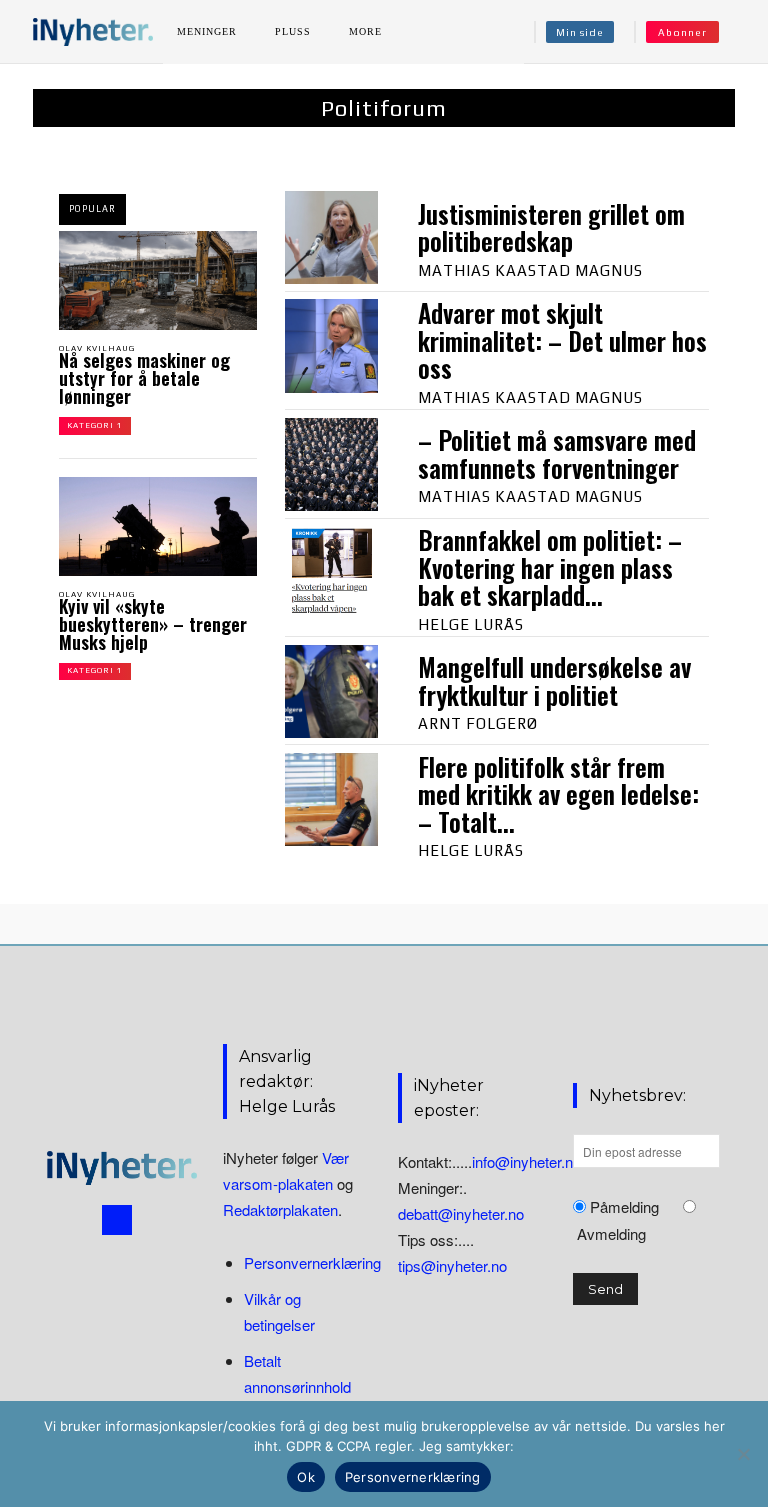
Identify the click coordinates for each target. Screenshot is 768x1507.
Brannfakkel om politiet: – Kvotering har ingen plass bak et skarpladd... (550, 567)
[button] (741, 32)
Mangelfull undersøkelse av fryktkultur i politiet (554, 680)
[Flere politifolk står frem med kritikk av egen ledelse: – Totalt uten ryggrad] (331, 799)
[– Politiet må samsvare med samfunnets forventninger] (331, 464)
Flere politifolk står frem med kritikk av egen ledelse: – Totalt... (558, 794)
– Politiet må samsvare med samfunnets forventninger (557, 453)
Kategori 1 (95, 425)
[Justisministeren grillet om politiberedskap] (331, 237)
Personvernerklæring (312, 1262)
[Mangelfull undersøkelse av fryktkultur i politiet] (331, 691)
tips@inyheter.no (452, 1265)
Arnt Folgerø (478, 723)
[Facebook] (117, 1220)
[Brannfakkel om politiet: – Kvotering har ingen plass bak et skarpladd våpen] (331, 572)
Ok (306, 1477)
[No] (743, 1454)
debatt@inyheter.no (461, 1213)
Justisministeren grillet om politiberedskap (551, 227)
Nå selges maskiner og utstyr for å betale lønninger (144, 378)
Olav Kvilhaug (97, 348)
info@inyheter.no (526, 1161)
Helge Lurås (471, 624)
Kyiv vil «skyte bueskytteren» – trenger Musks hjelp (153, 624)
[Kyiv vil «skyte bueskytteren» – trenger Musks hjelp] (158, 526)
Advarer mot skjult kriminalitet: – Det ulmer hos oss (562, 340)
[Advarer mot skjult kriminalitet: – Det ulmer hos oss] (331, 345)
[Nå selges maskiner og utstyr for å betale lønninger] (158, 280)
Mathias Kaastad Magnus (530, 270)
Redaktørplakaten (280, 1209)
